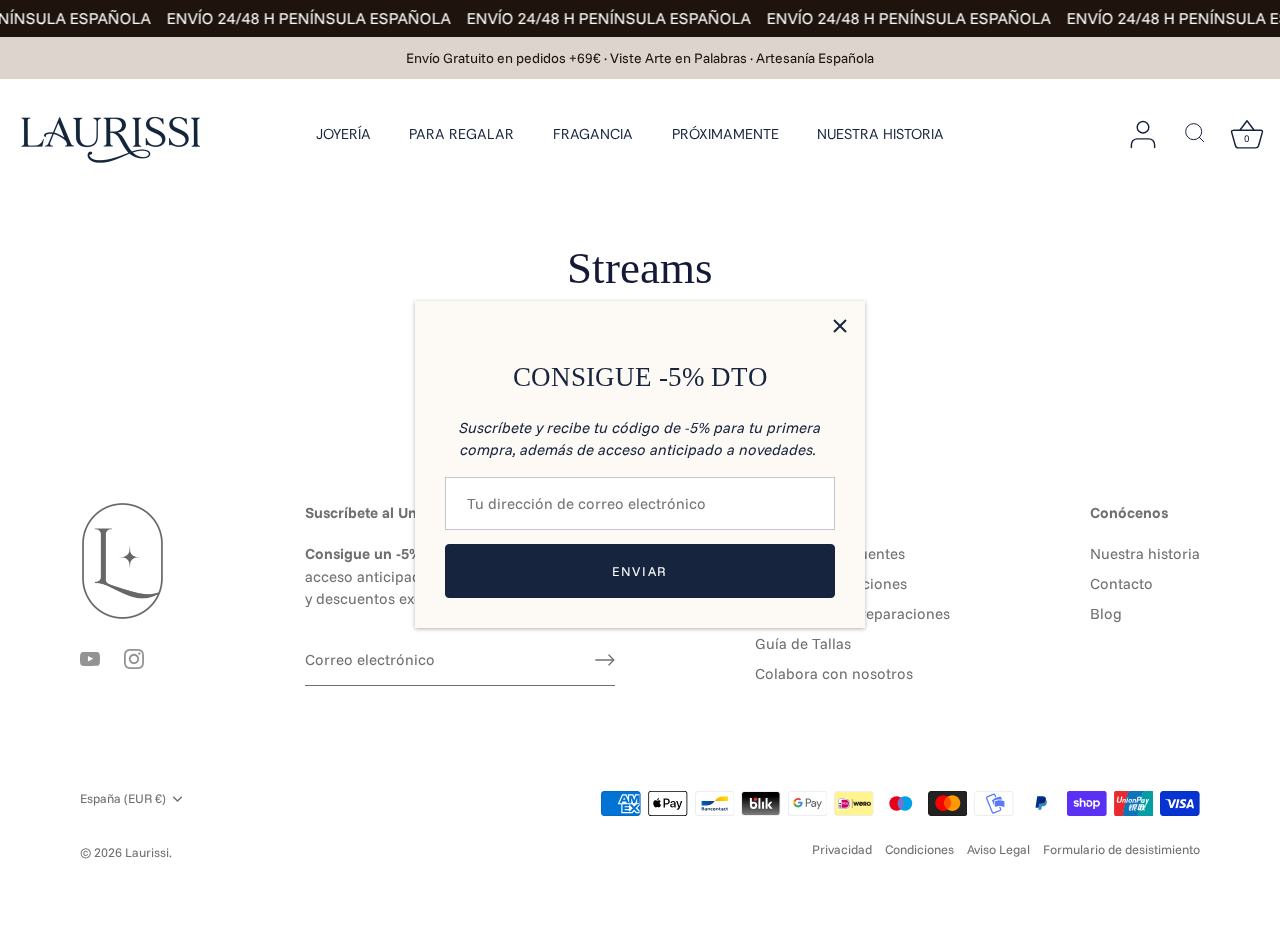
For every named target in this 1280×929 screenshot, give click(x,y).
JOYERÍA (343, 134)
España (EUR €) (123, 798)
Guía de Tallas (803, 643)
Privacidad (842, 849)
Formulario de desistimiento (1121, 849)
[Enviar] (605, 660)
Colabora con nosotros (834, 673)
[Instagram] (134, 657)
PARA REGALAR (461, 134)
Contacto (1121, 583)
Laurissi (147, 852)
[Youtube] (90, 657)
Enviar (640, 571)
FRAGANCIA (593, 134)
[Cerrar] (840, 326)
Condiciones (919, 849)
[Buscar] (1195, 134)
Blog (1106, 613)
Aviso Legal (998, 849)
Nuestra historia (1145, 553)
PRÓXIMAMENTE (725, 134)
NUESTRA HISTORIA (880, 134)
